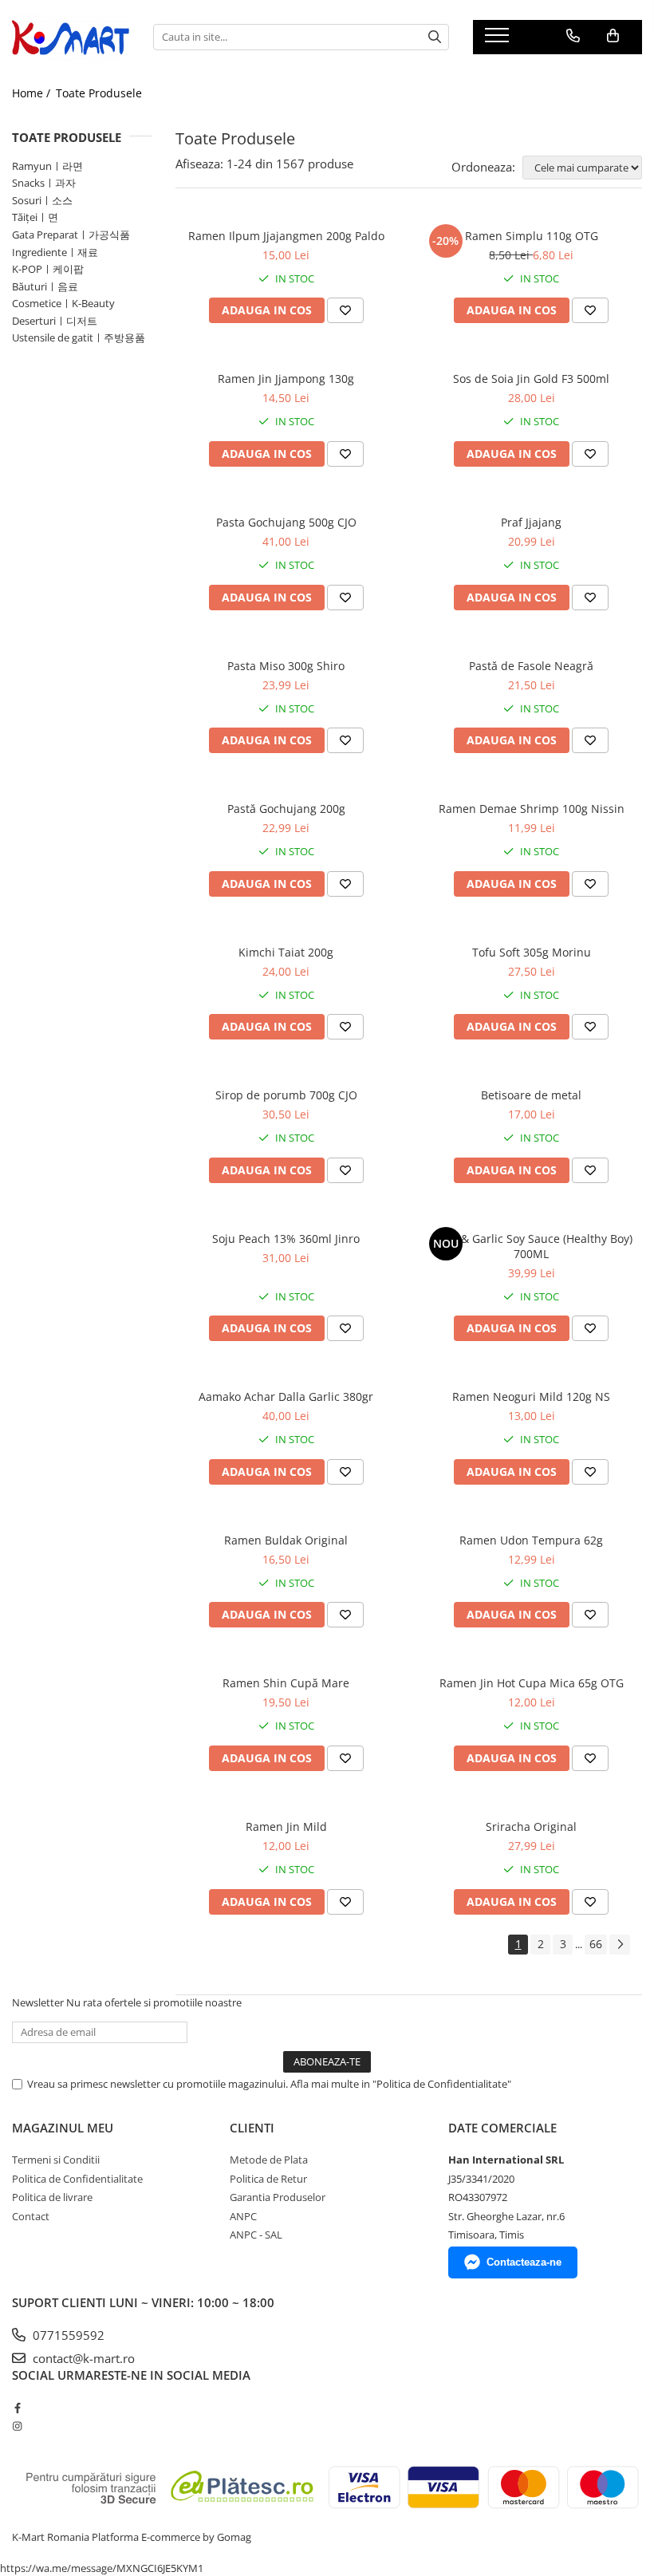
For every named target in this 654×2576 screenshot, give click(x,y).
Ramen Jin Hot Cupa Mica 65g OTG (532, 1683)
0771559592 (67, 2335)
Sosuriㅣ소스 (42, 200)
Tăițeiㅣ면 (35, 217)
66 (596, 1944)
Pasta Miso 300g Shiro (286, 666)
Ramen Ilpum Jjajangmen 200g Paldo (286, 236)
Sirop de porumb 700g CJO (286, 1095)
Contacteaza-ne (524, 2262)
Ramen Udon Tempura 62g (531, 1540)
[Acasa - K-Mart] (71, 37)
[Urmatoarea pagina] (620, 1945)
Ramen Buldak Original (286, 1540)
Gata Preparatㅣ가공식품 (71, 235)
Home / (33, 93)
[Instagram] (17, 2426)
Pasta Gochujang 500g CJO (286, 522)
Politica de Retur (268, 2179)
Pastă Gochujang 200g (286, 809)
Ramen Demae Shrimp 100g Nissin (532, 809)
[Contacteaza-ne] (573, 36)
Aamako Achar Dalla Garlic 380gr (286, 1396)
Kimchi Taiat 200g (286, 952)
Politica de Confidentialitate (77, 2179)
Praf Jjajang (531, 522)
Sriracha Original (531, 1826)
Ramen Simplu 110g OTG (532, 236)
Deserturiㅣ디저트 (55, 321)
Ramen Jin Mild (286, 1826)
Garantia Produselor (278, 2197)
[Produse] (499, 40)
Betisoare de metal (531, 1095)
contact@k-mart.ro (82, 2358)
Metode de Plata (269, 2160)
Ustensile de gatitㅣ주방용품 (79, 337)
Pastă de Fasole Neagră (531, 666)
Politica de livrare (52, 2197)
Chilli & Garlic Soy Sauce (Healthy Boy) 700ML (532, 1246)
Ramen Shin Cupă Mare (286, 1683)
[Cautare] (435, 37)
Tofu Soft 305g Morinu (532, 952)
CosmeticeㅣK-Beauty (63, 303)
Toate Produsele (99, 93)
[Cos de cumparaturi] (613, 36)
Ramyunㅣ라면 (47, 166)
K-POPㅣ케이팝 (48, 269)
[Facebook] (17, 2408)
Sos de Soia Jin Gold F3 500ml (531, 379)
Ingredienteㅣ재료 (55, 252)
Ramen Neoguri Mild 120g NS (531, 1396)
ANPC (243, 2216)
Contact (31, 2216)
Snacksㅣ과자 (44, 183)
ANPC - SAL (256, 2235)
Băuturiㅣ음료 (45, 286)
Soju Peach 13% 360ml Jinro (286, 1239)
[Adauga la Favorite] (345, 310)
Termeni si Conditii (56, 2160)
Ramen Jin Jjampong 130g (286, 379)
